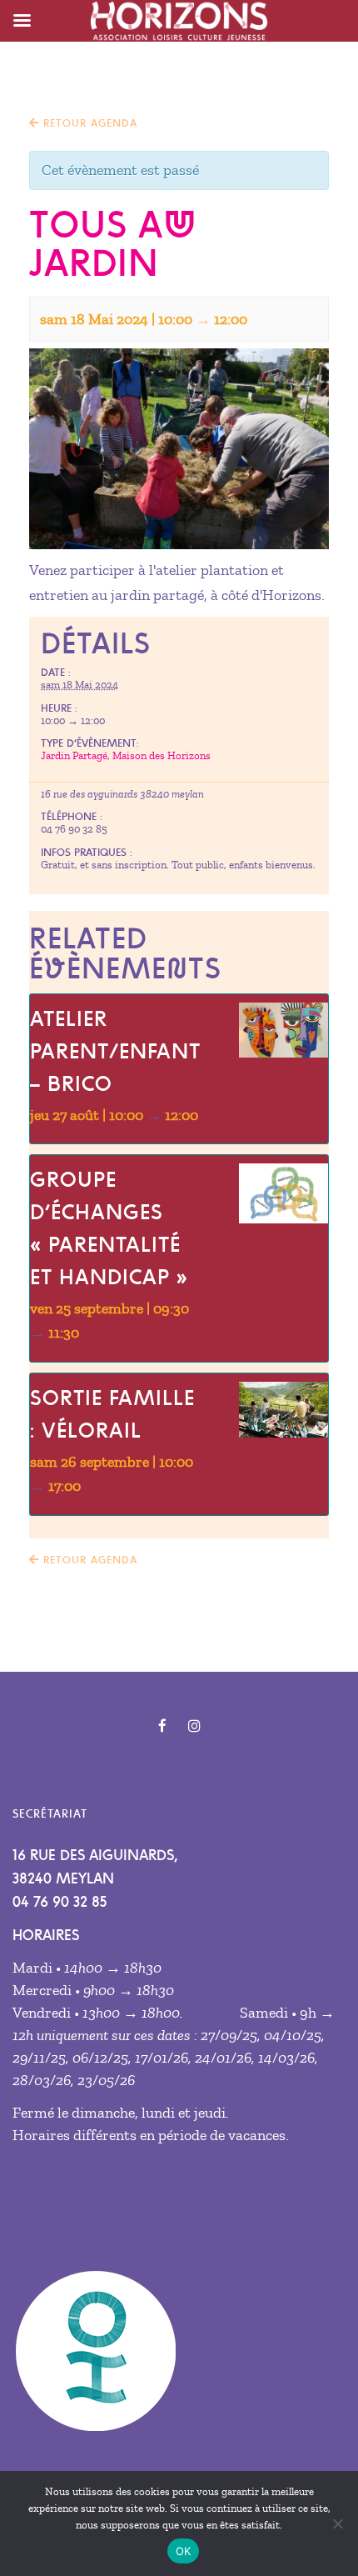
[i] (194, 1726)
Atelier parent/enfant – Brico (115, 1051)
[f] (162, 1726)
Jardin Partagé (74, 756)
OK (184, 2551)
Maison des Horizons (162, 756)
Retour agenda (88, 123)
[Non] (337, 2523)
